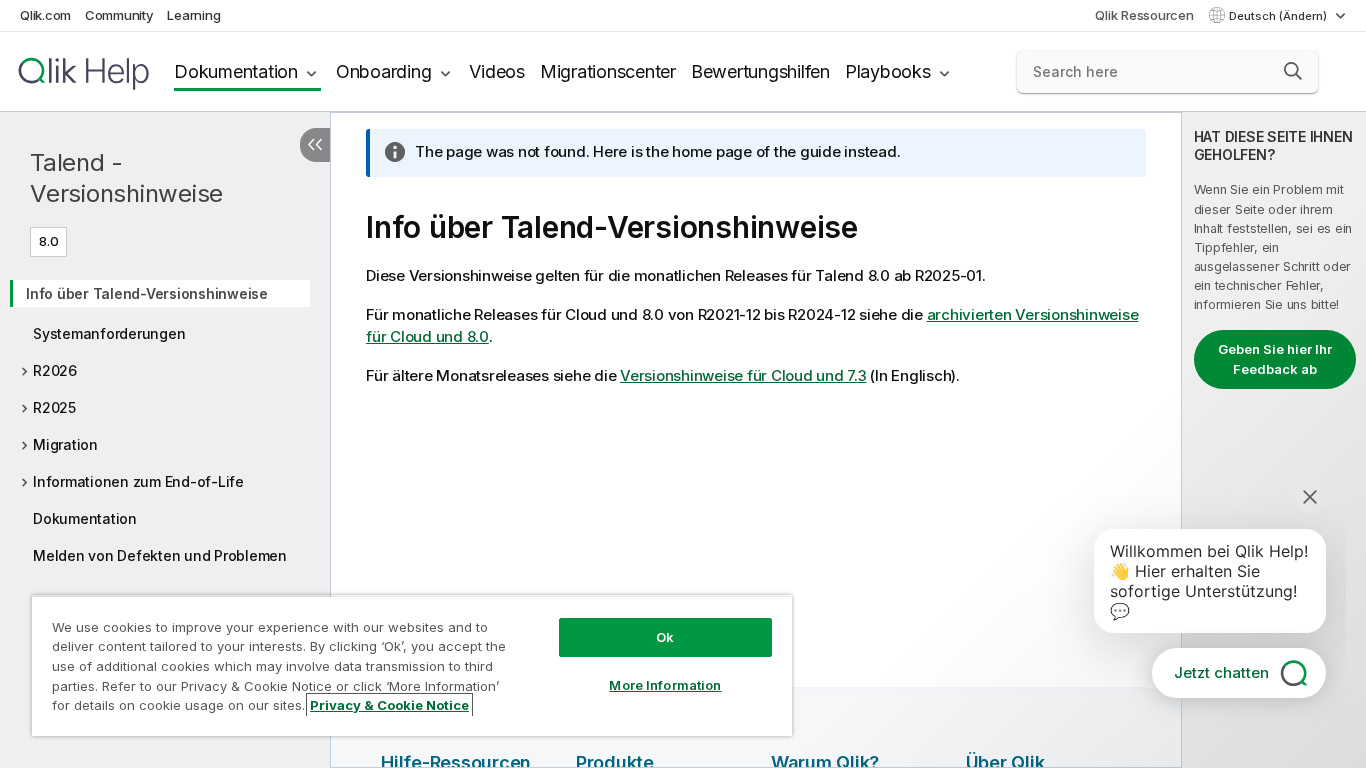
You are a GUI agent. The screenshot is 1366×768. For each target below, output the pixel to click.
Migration (65, 444)
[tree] (165, 418)
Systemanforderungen (109, 333)
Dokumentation (236, 71)
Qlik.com (45, 15)
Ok (665, 637)
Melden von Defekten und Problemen (160, 555)
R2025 (54, 407)
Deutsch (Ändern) (1279, 16)
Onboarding (384, 71)
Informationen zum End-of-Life (138, 481)
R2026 (55, 370)
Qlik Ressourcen (1144, 15)
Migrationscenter (608, 71)
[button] (1293, 71)
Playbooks (888, 71)
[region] (412, 665)
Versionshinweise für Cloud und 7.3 (743, 375)
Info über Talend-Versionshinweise (147, 293)
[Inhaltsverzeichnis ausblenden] (315, 145)
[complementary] (1274, 440)
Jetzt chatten (1221, 672)
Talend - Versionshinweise (126, 178)
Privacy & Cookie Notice (389, 705)
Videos (497, 71)
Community (119, 15)
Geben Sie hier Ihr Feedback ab (1275, 359)
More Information (665, 685)
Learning (193, 15)
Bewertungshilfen (760, 71)
